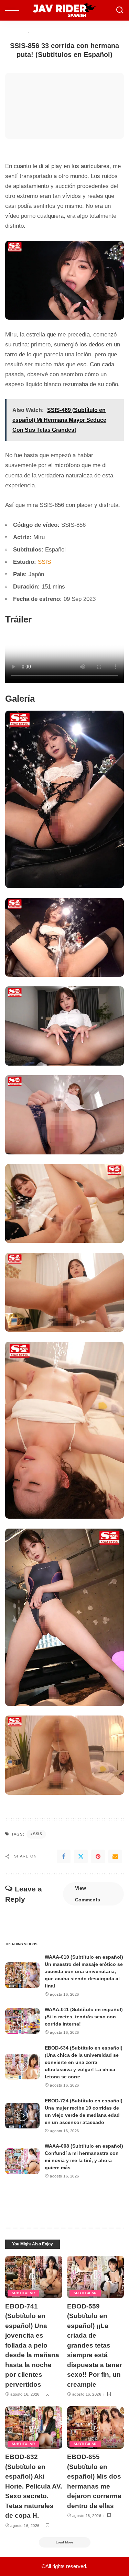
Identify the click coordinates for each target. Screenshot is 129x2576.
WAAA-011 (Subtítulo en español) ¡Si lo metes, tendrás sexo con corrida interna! (84, 2017)
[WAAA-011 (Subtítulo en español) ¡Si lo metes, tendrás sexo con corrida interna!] (22, 2021)
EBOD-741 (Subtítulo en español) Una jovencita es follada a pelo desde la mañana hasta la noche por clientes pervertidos (32, 2345)
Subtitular (23, 2293)
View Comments (88, 1894)
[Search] (120, 10)
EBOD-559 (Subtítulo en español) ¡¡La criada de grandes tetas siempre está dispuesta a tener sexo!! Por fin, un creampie (94, 2345)
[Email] (115, 1856)
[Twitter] (81, 1856)
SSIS (44, 562)
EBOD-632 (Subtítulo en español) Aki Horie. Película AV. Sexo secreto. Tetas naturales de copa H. (34, 2486)
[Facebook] (64, 1856)
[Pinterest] (98, 1856)
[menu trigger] (14, 10)
